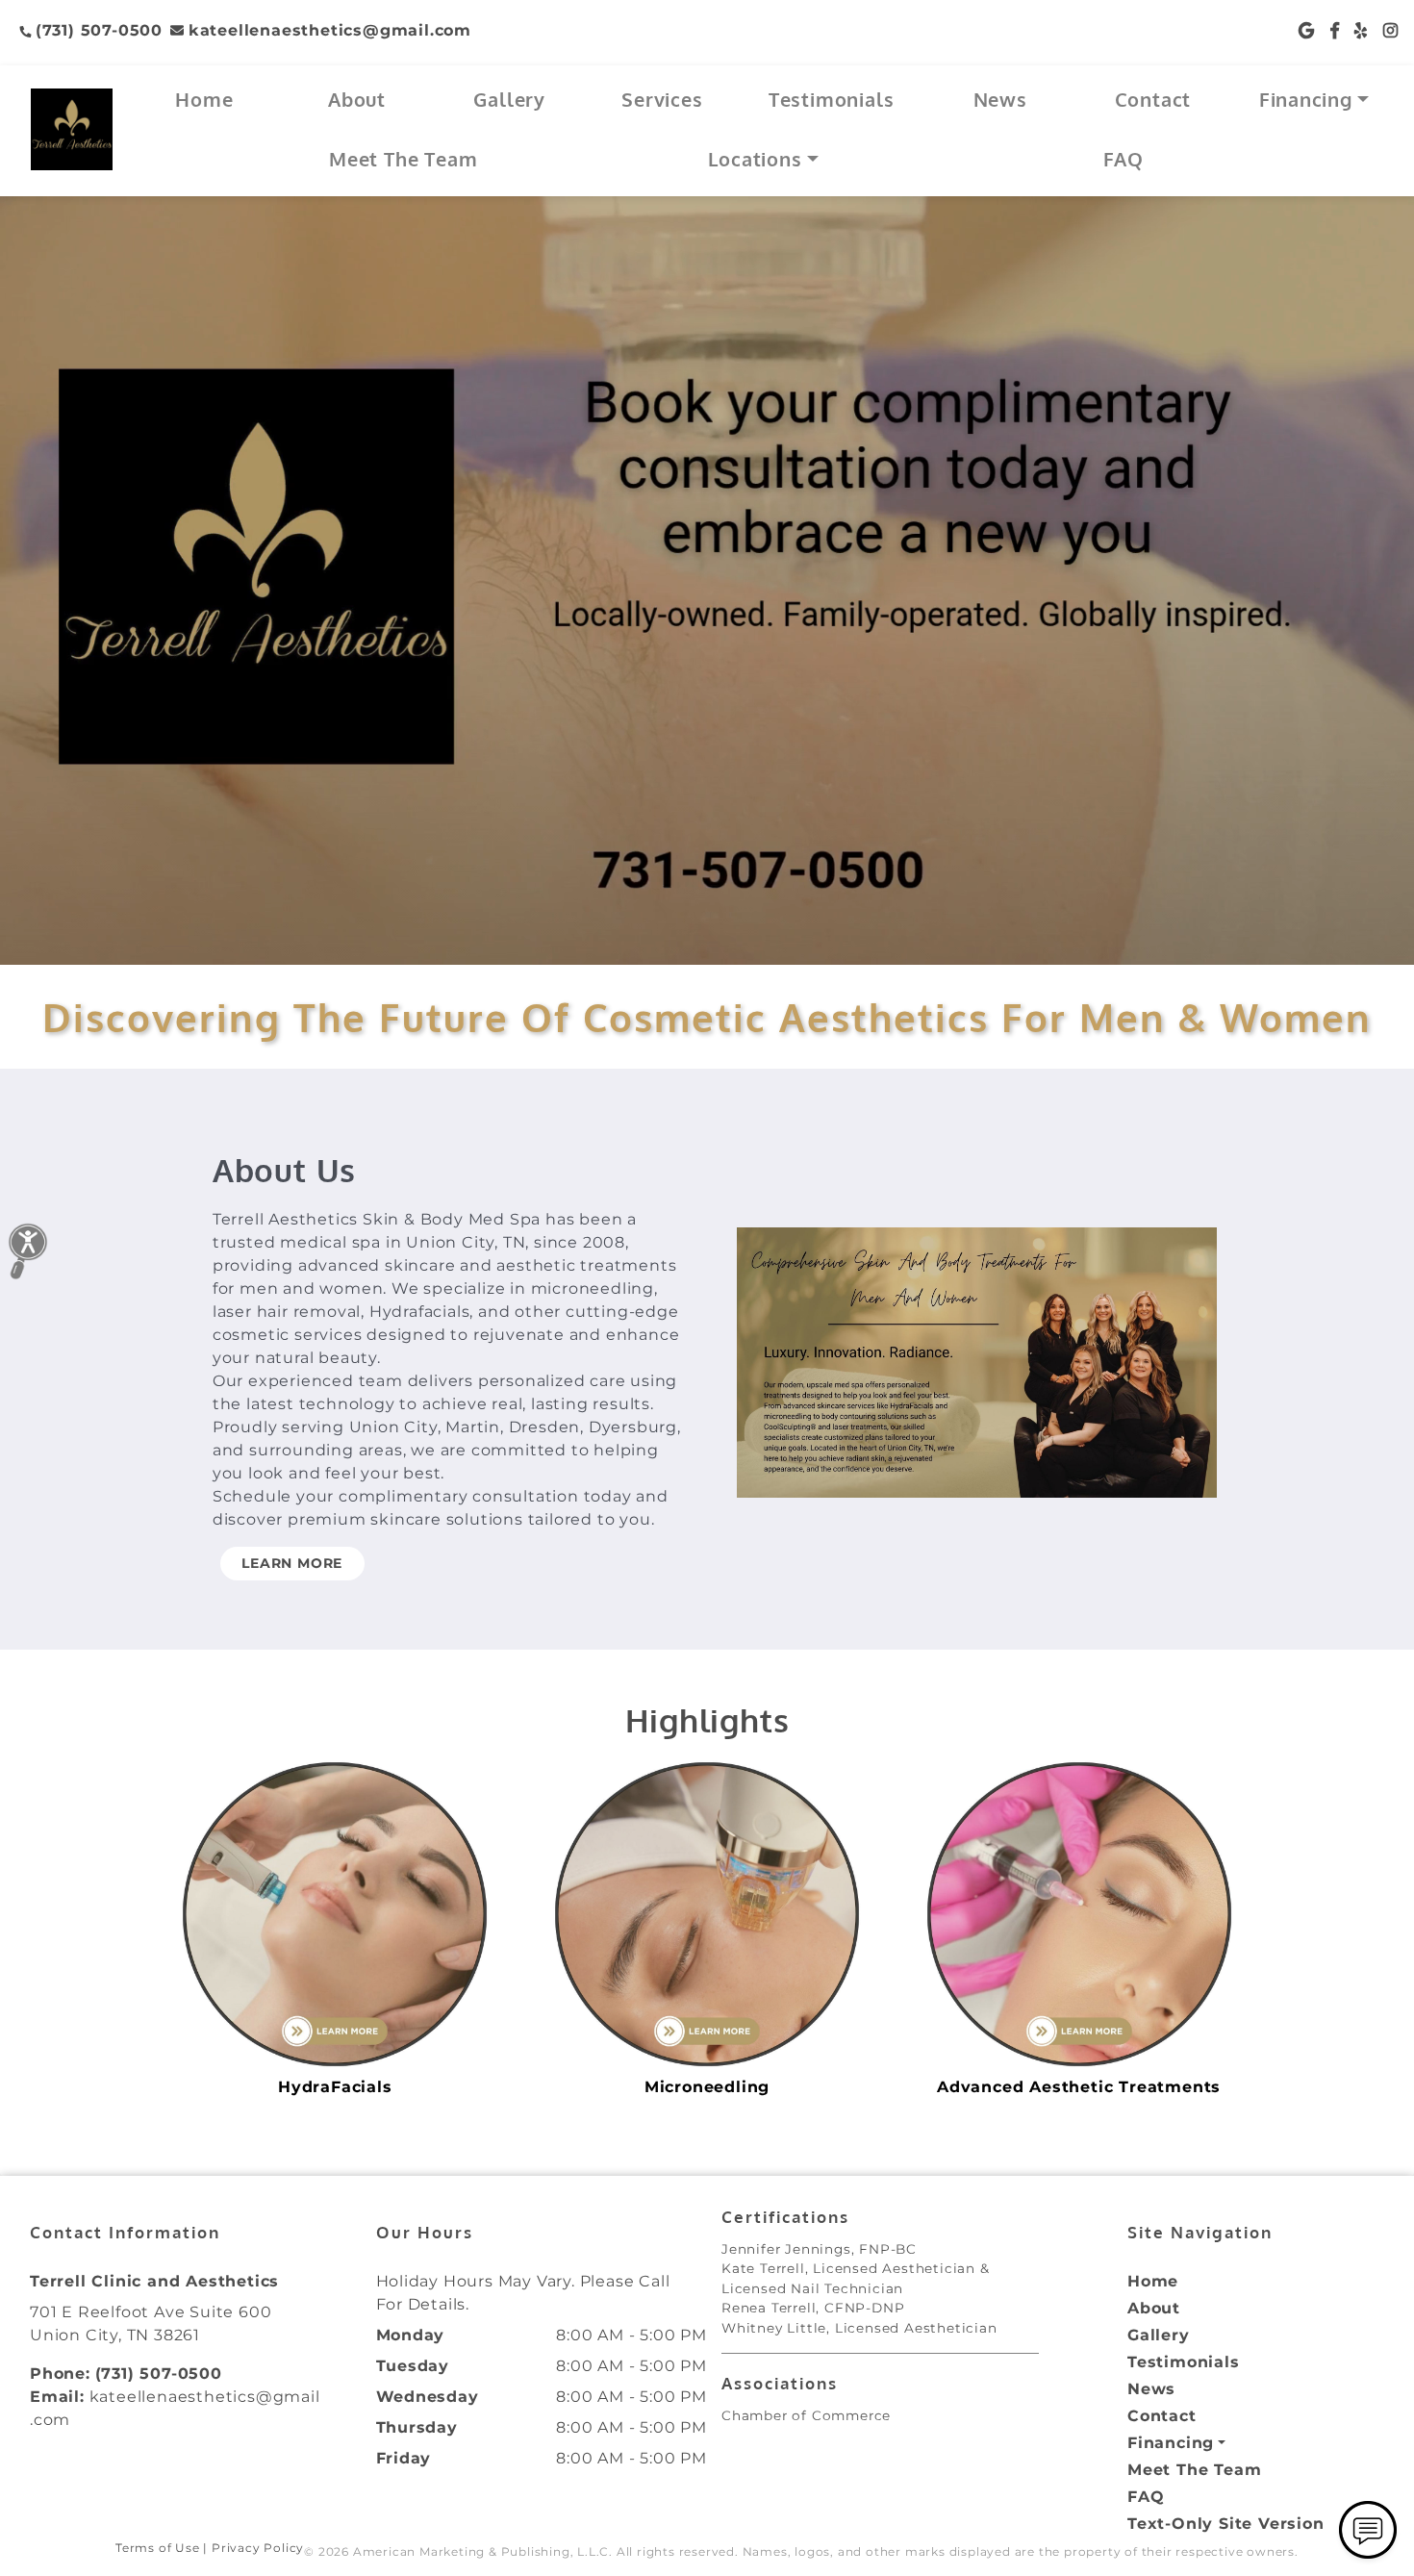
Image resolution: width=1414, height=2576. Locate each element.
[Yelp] (1361, 30)
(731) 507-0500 (99, 30)
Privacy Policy (258, 2548)
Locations (755, 159)
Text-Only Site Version (1226, 2524)
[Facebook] (1335, 30)
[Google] (1307, 30)
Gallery (509, 99)
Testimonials (832, 99)
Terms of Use (158, 2548)
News (1000, 99)
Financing (1306, 99)
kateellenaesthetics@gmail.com (330, 30)
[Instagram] (1391, 30)
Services (662, 99)
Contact (1153, 99)
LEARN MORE (292, 1563)
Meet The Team (403, 159)
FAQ (1123, 159)
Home (204, 99)
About (357, 99)
